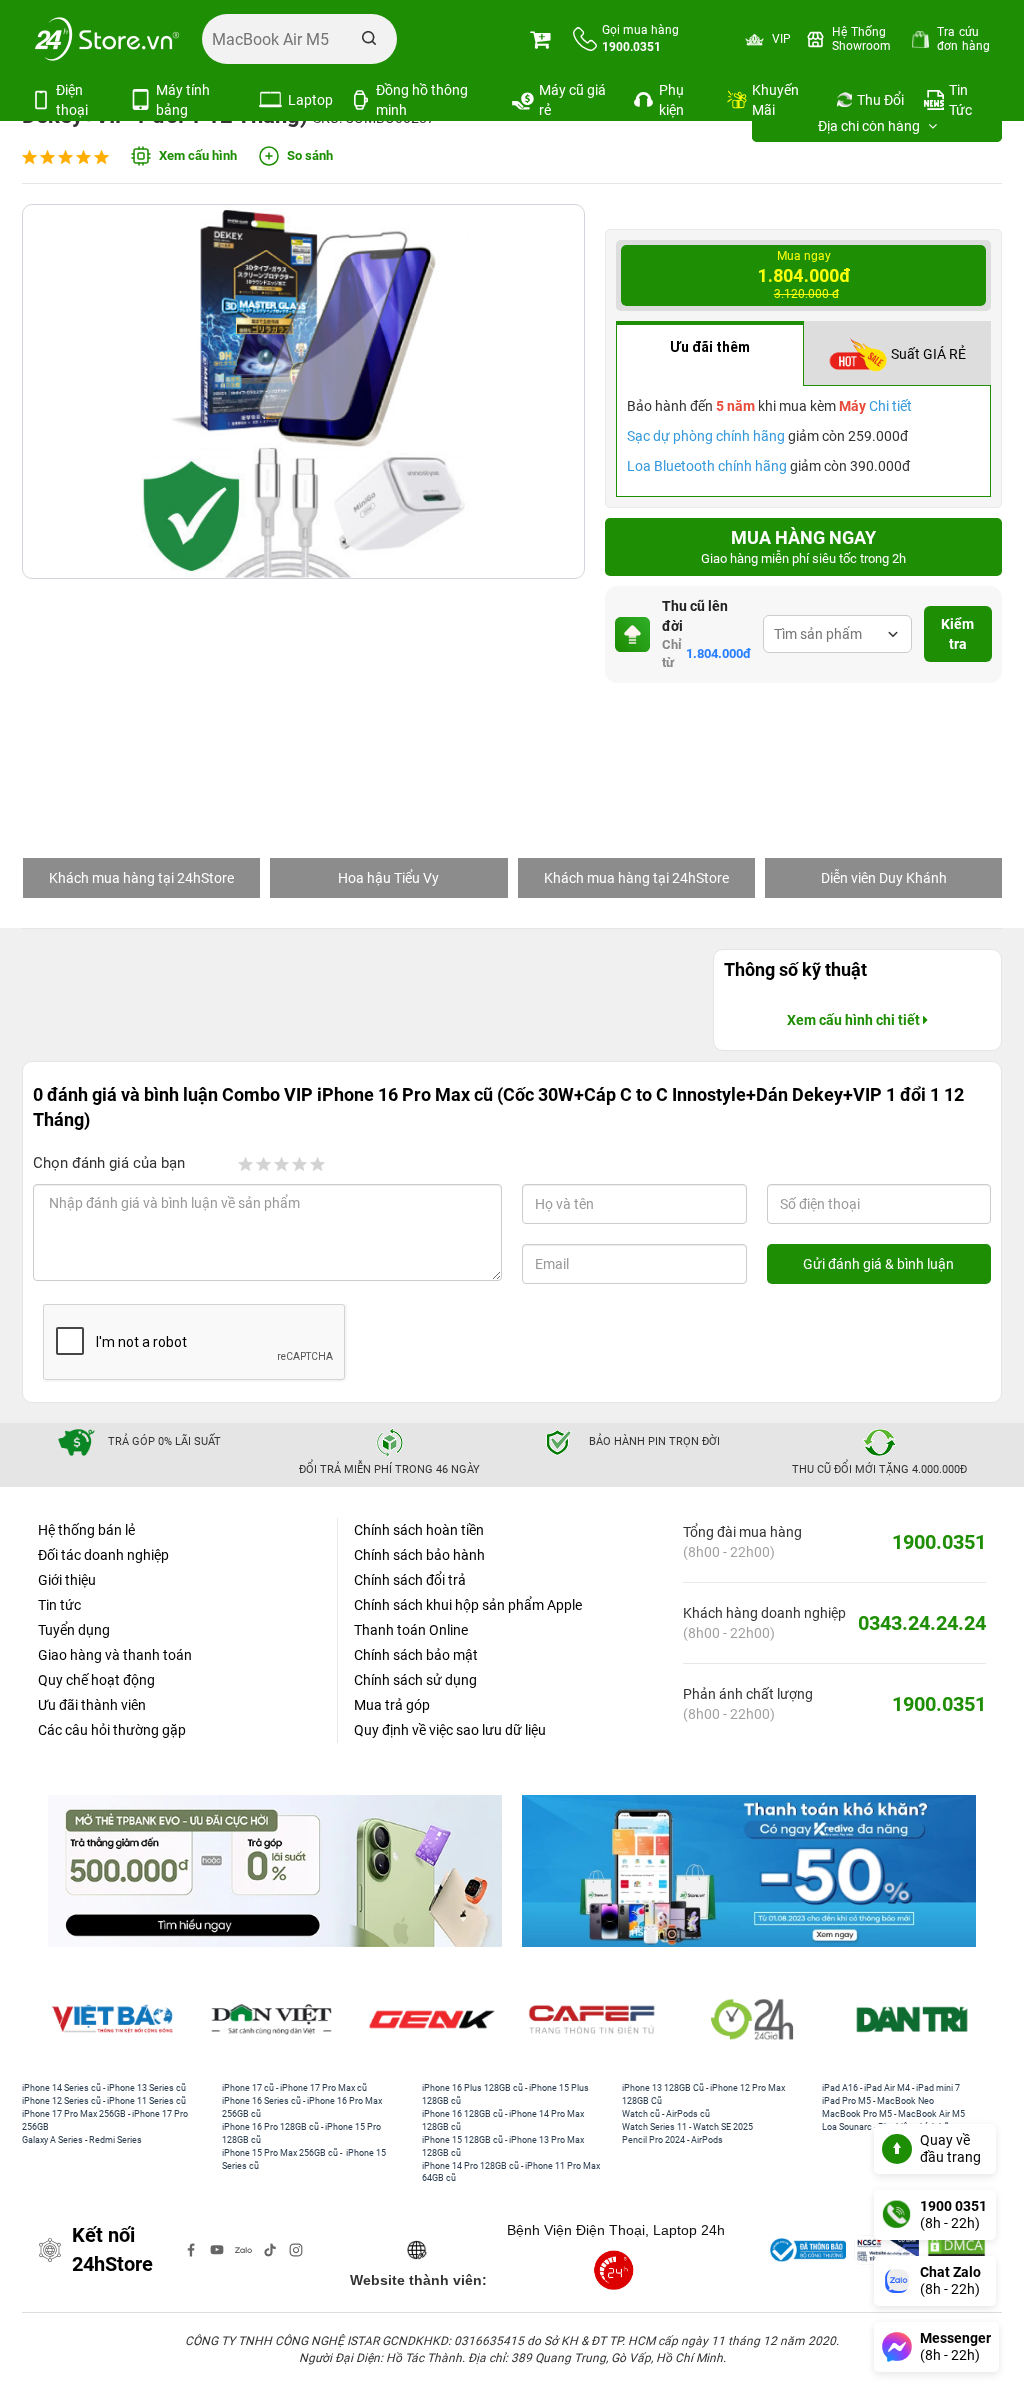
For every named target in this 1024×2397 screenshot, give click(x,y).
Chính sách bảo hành (419, 1555)
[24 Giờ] (752, 2020)
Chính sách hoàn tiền (419, 1530)
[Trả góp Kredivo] (749, 1870)
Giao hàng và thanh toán (115, 1655)
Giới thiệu (67, 1580)
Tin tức (59, 1605)
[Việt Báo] (112, 2020)
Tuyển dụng (74, 1630)
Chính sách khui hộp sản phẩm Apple (468, 1605)
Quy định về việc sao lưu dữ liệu (450, 1730)
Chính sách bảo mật (416, 1655)
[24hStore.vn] (107, 39)
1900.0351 (939, 1542)
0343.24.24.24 (922, 1623)
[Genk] (432, 2020)
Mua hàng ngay (803, 547)
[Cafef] (592, 2020)
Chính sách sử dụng (415, 1680)
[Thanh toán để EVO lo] (275, 1870)
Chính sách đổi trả (410, 1580)
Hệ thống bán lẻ (86, 1530)
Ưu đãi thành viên (92, 1705)
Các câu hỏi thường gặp (112, 1730)
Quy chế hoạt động (96, 1680)
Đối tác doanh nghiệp (103, 1555)
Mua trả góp (392, 1705)
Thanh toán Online (411, 1630)
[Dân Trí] (912, 2020)
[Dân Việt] (272, 2020)
